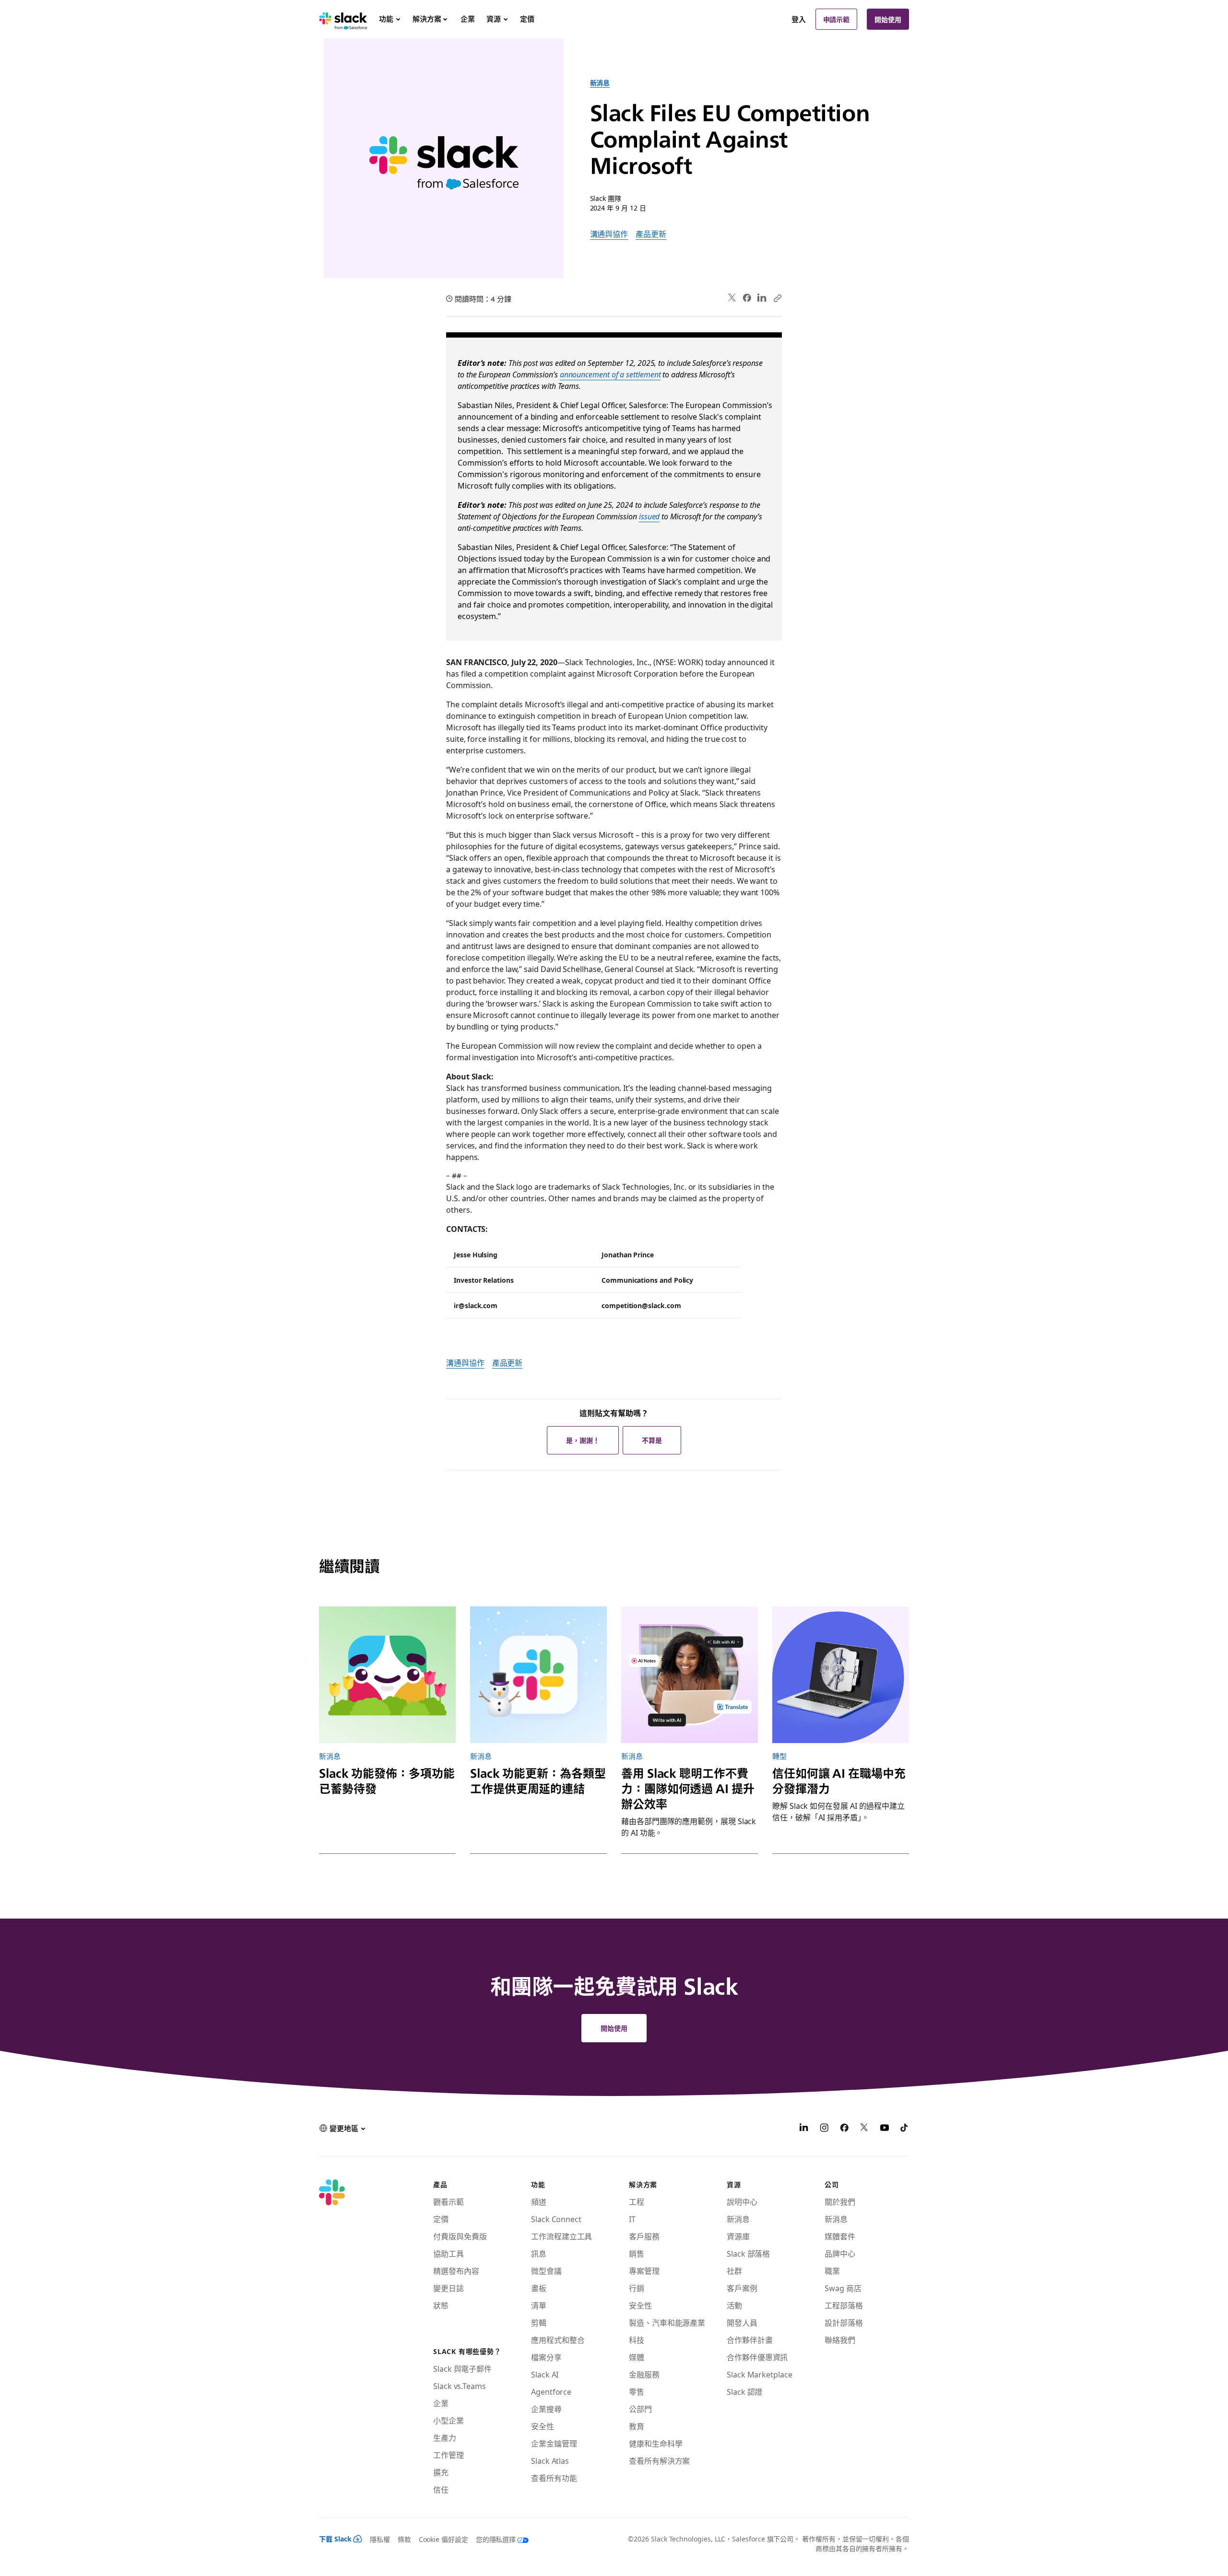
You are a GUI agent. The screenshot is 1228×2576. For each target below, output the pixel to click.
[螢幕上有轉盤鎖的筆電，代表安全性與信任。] (841, 1675)
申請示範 (837, 19)
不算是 (652, 1440)
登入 (799, 19)
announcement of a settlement (610, 374)
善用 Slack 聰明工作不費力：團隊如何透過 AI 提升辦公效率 (688, 1788)
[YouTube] (885, 2129)
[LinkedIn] (762, 298)
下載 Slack (335, 2539)
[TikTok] (905, 2129)
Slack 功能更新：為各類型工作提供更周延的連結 (538, 1780)
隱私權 (380, 2539)
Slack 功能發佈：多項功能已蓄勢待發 (387, 1780)
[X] (864, 2129)
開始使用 (888, 19)
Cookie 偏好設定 (443, 2539)
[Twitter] (732, 298)
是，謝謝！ (583, 1440)
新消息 (600, 82)
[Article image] (387, 1675)
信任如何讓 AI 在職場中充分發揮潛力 (839, 1780)
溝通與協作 (609, 234)
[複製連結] (777, 298)
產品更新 (651, 234)
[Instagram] (824, 2129)
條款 (404, 2539)
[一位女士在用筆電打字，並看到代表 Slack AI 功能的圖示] (690, 1675)
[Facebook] (747, 298)
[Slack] (343, 19)
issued (649, 516)
